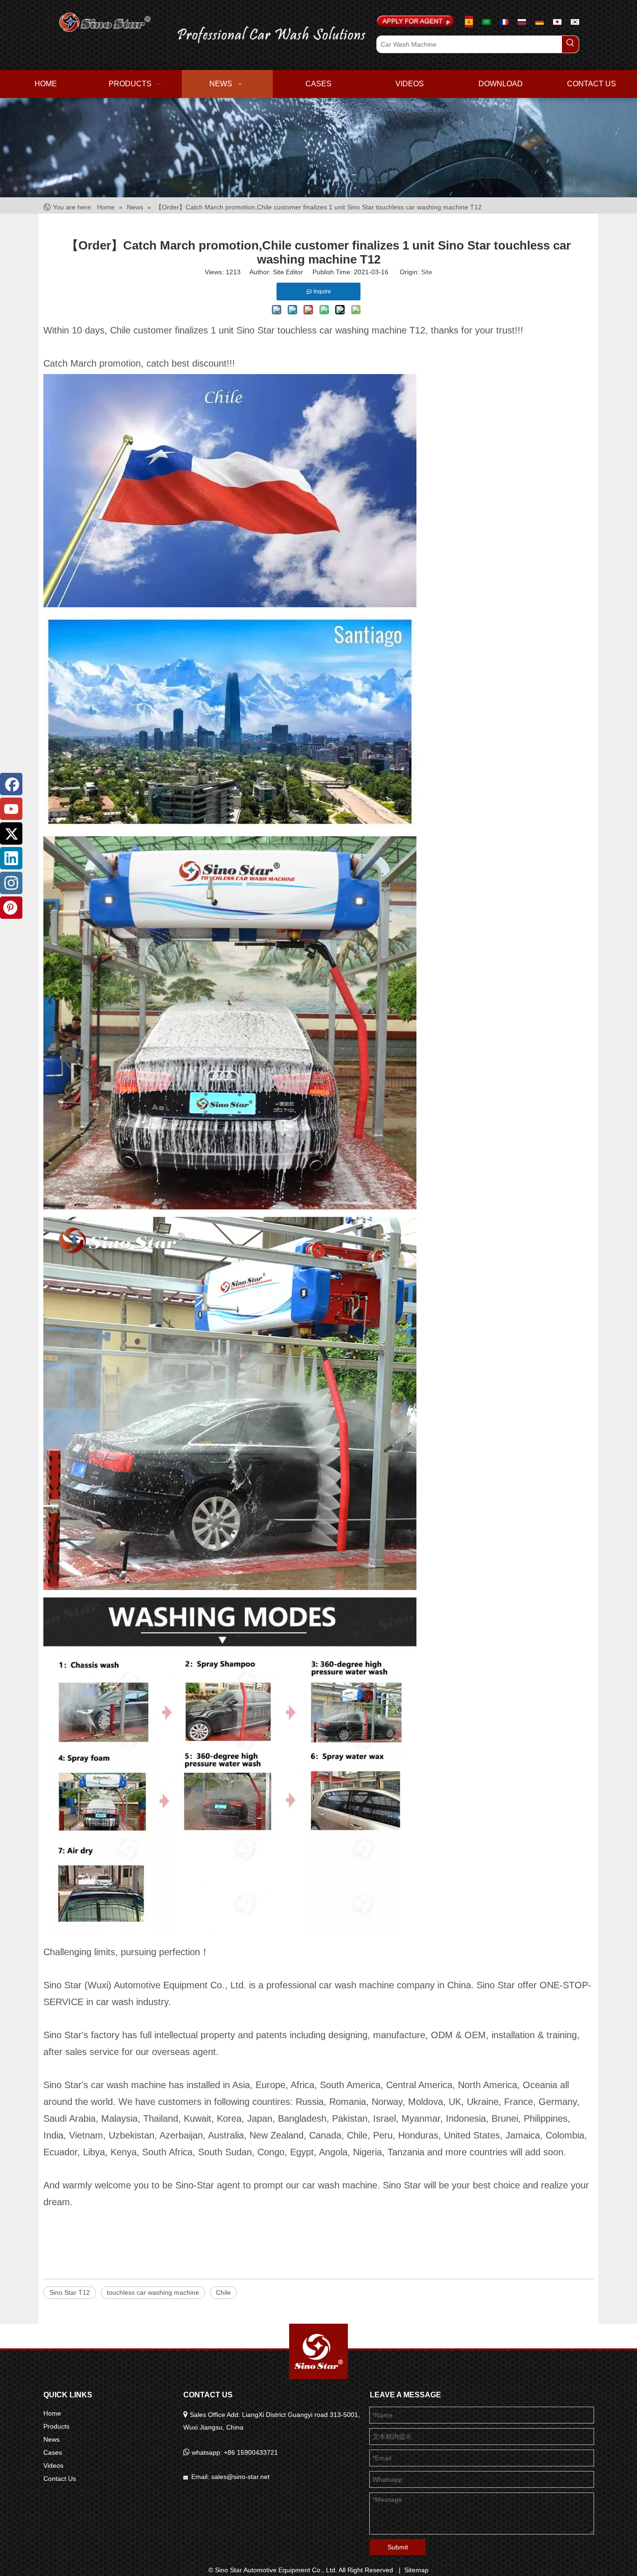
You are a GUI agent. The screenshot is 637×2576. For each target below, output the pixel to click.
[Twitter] (11, 833)
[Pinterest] (11, 908)
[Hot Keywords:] (570, 44)
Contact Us (60, 2479)
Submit (398, 2547)
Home (52, 2413)
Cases (53, 2452)
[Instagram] (11, 883)
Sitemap (416, 2570)
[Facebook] (11, 784)
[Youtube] (11, 809)
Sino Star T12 (70, 2292)
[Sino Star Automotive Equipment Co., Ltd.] (318, 2351)
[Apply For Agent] (415, 22)
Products (56, 2426)
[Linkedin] (11, 858)
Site (427, 272)
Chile (223, 2292)
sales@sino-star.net (240, 2477)
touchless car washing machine (153, 2292)
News (52, 2439)
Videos (53, 2465)
